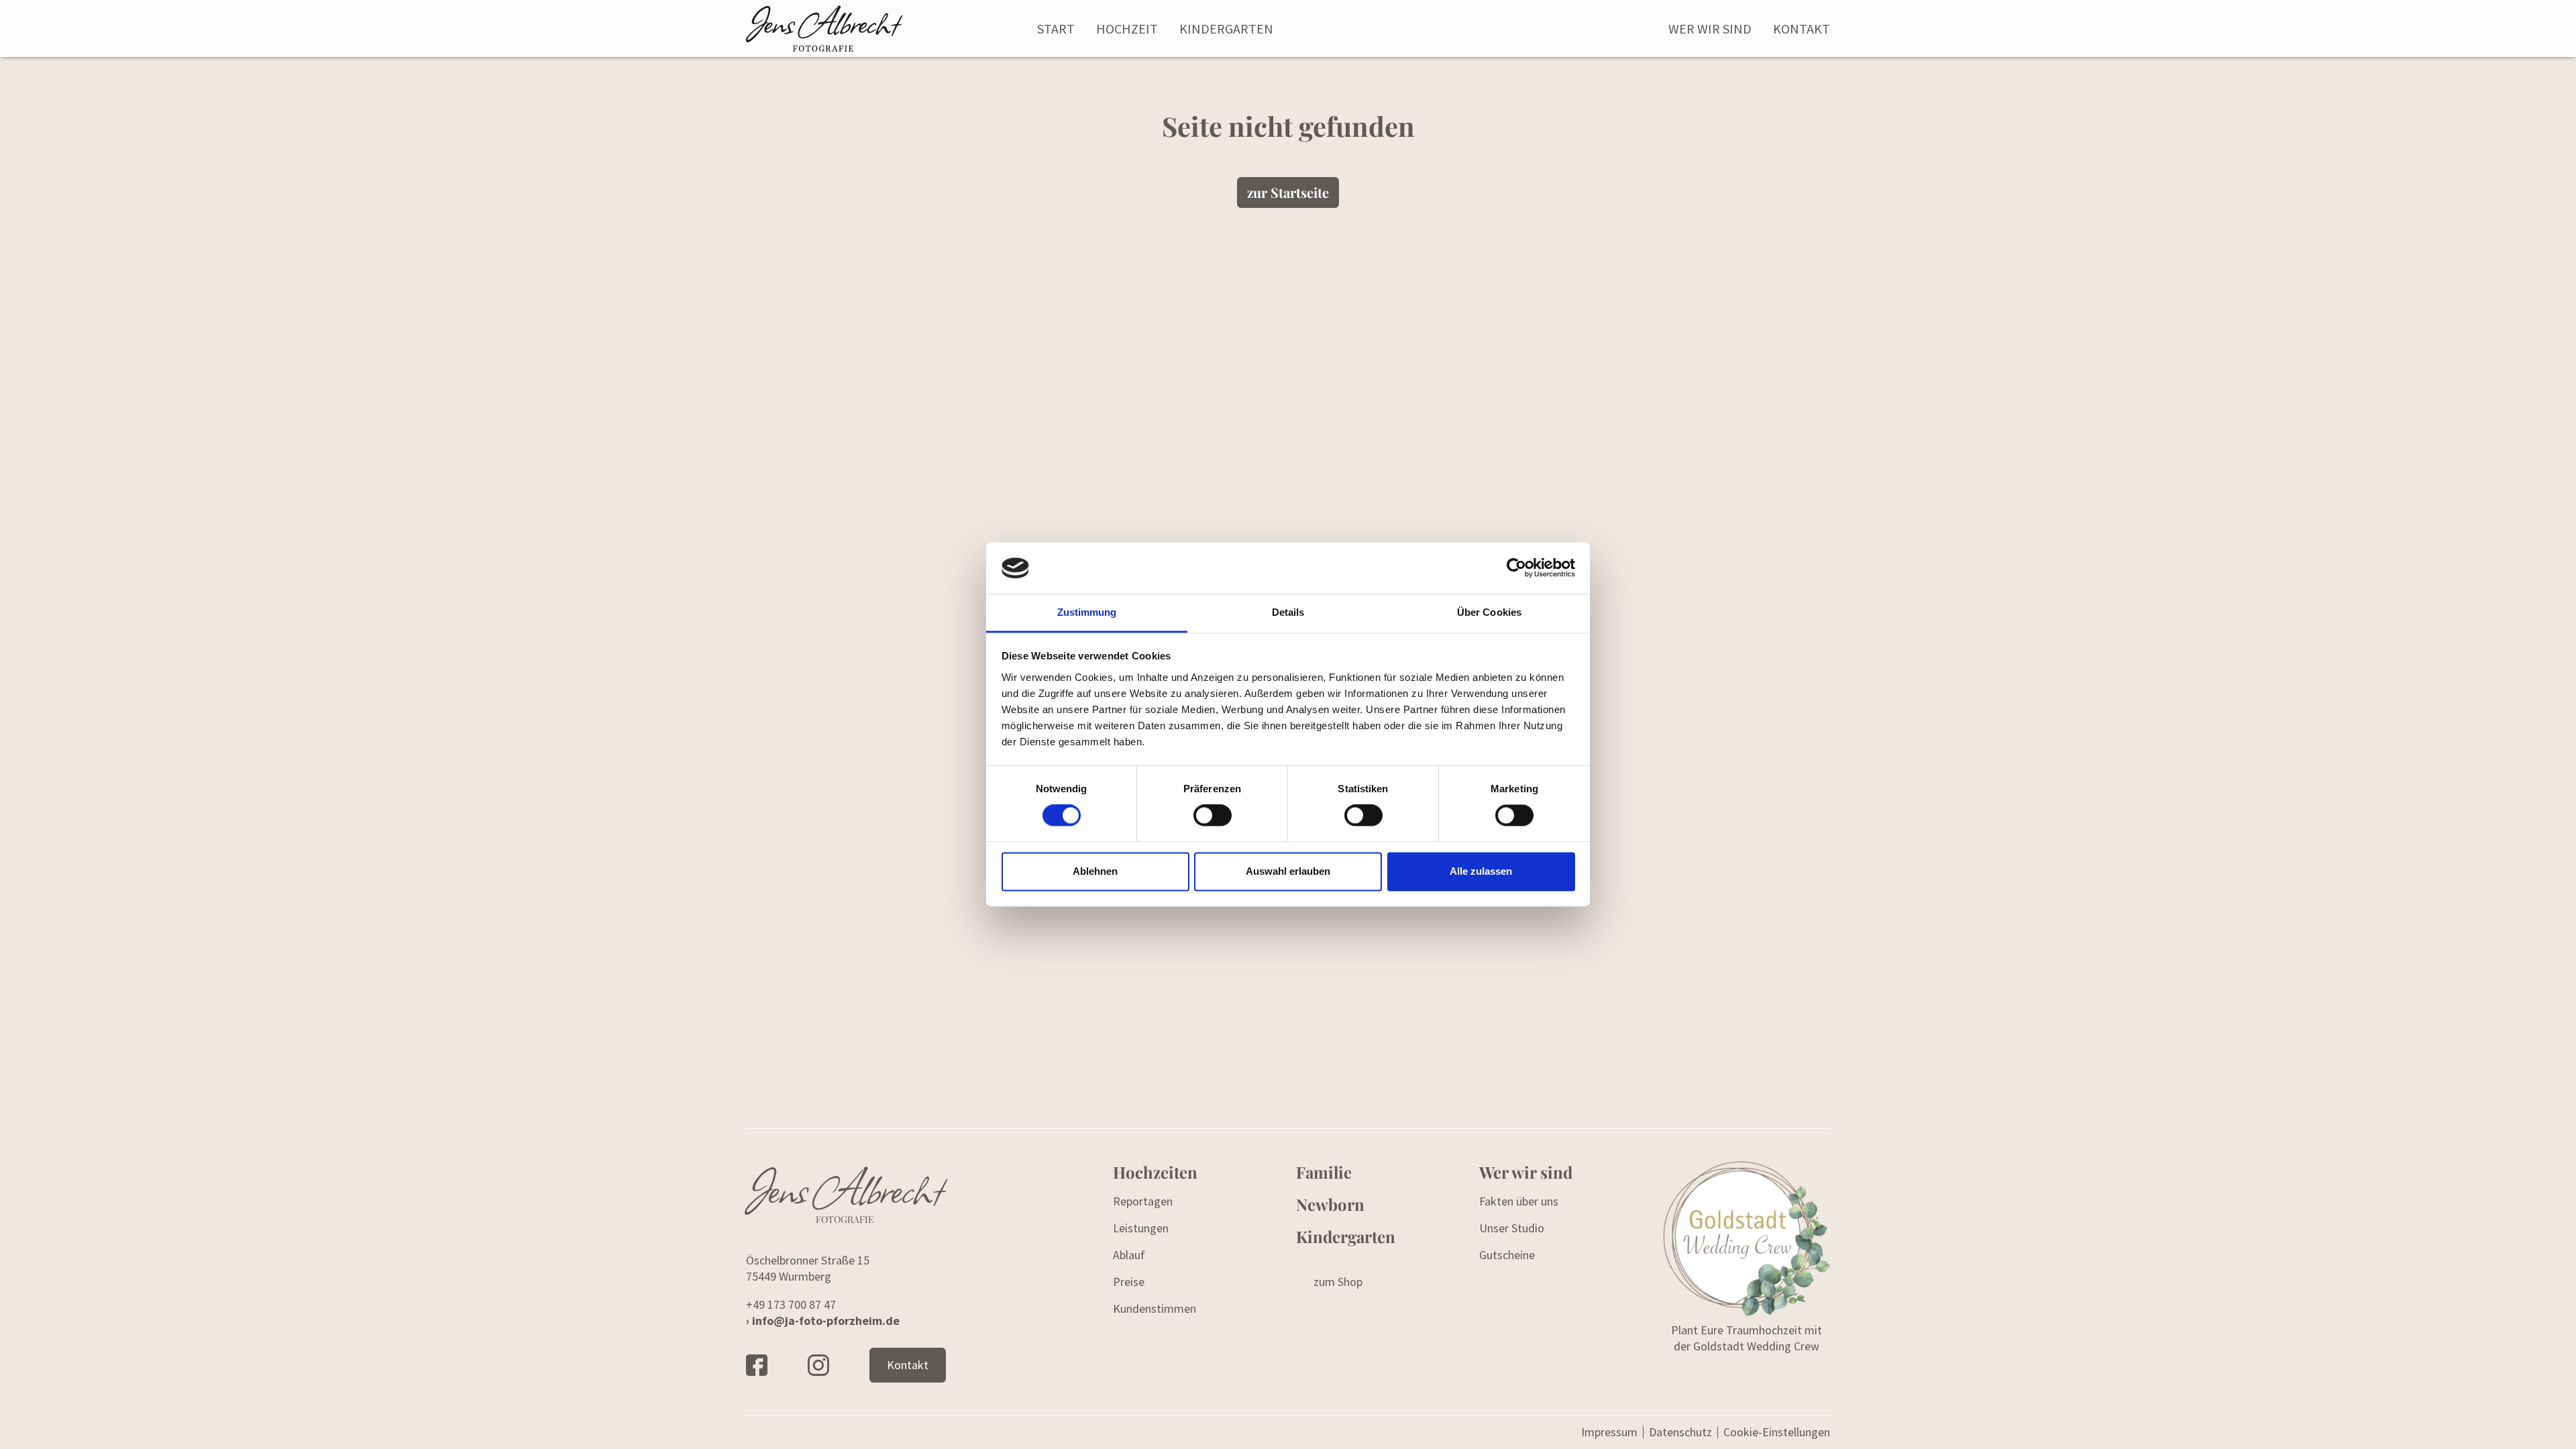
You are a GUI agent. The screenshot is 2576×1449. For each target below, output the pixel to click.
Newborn (1330, 1204)
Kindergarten (1226, 29)
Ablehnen (1095, 871)
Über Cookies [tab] (1489, 612)
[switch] (1213, 816)
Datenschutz (1680, 1432)
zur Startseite (1288, 192)
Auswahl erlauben (1288, 871)
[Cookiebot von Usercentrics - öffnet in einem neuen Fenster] (1516, 568)
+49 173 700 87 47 (791, 1304)
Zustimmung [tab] (1087, 612)
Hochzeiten (1155, 1172)
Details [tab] (1288, 612)
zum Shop (1338, 1282)
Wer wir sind (1710, 29)
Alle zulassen (1481, 871)
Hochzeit (1127, 29)
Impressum (1609, 1432)
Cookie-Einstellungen (1777, 1432)
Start (1056, 29)
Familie (1324, 1172)
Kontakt (1802, 29)
